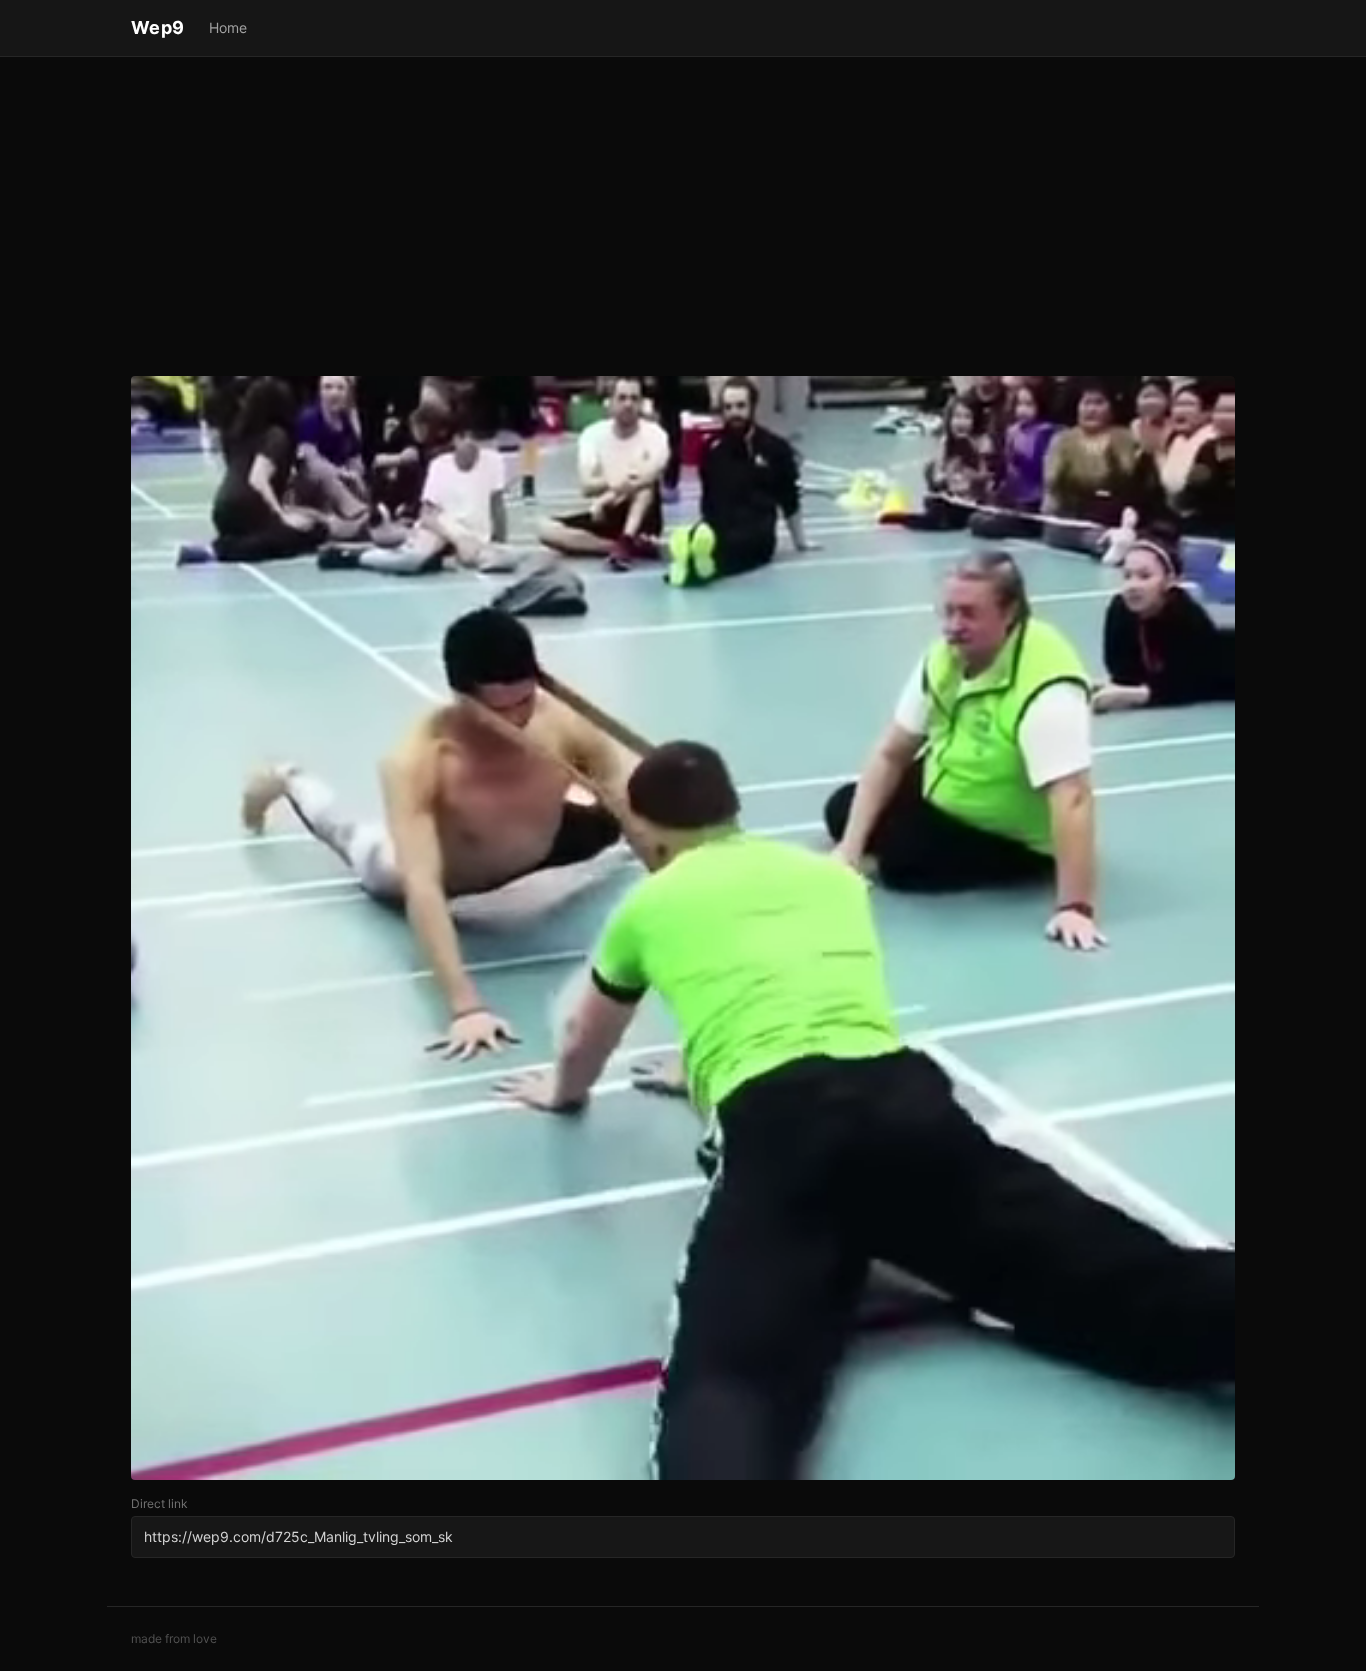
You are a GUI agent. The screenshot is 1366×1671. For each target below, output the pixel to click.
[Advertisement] (683, 220)
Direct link (159, 1503)
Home (228, 27)
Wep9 (158, 27)
